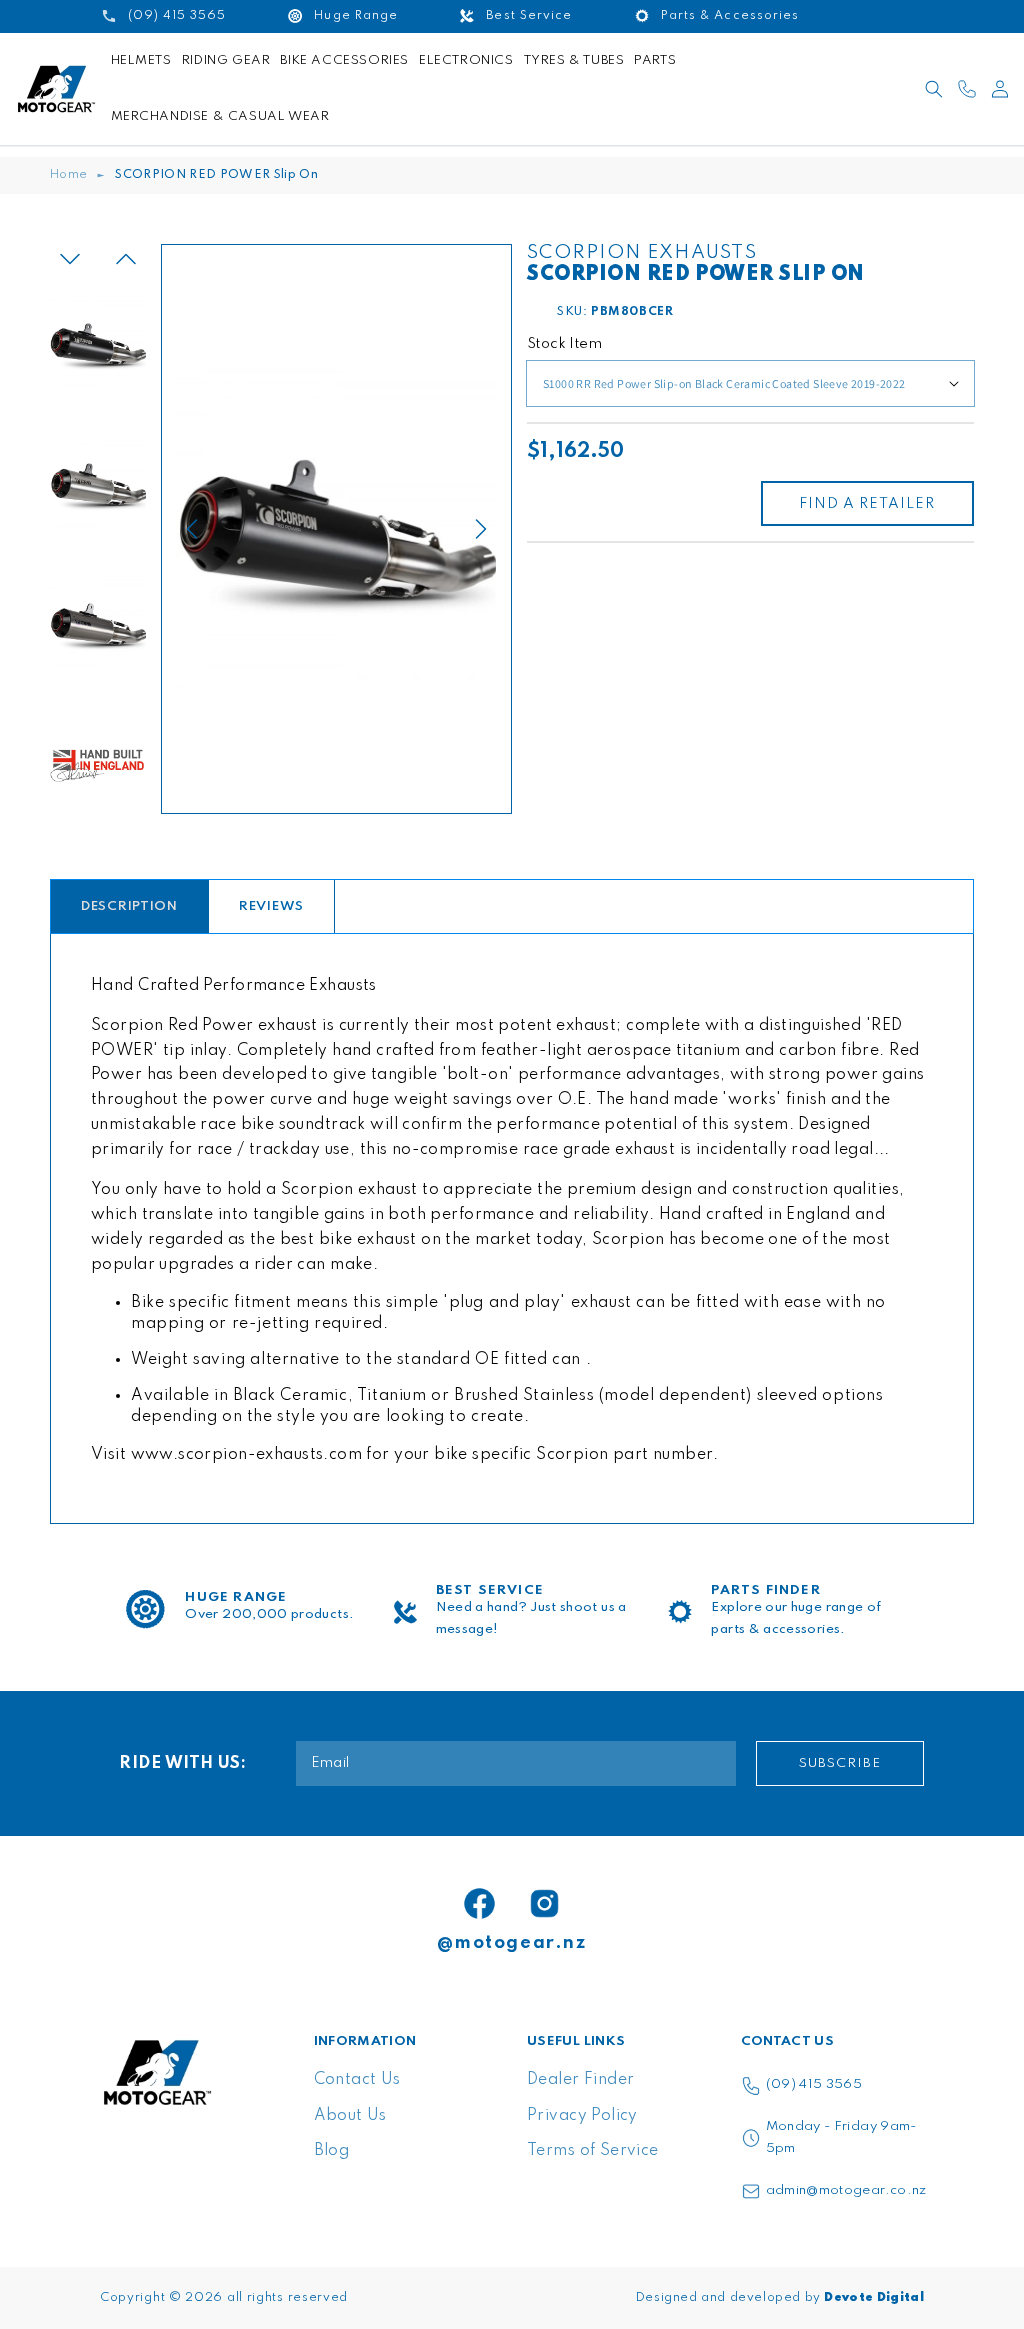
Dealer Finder (580, 2080)
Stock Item (564, 344)
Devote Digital (874, 2298)
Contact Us (357, 2080)
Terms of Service (593, 2151)
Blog (332, 2151)
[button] (934, 89)
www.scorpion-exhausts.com (247, 1455)
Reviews (271, 906)
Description (129, 906)
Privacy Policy (582, 2116)
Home (68, 175)
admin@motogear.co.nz (846, 2190)
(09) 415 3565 (814, 2084)
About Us (350, 2116)
